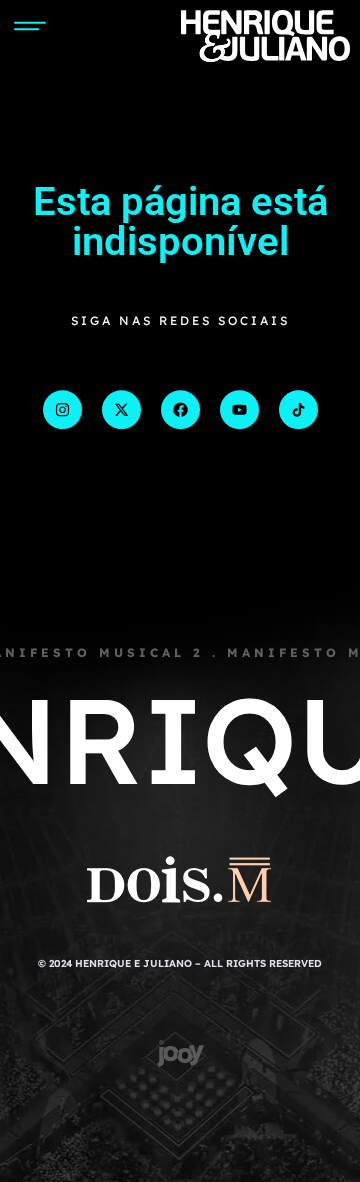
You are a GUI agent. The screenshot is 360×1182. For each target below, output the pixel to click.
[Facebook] (180, 409)
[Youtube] (239, 409)
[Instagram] (62, 409)
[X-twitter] (121, 409)
